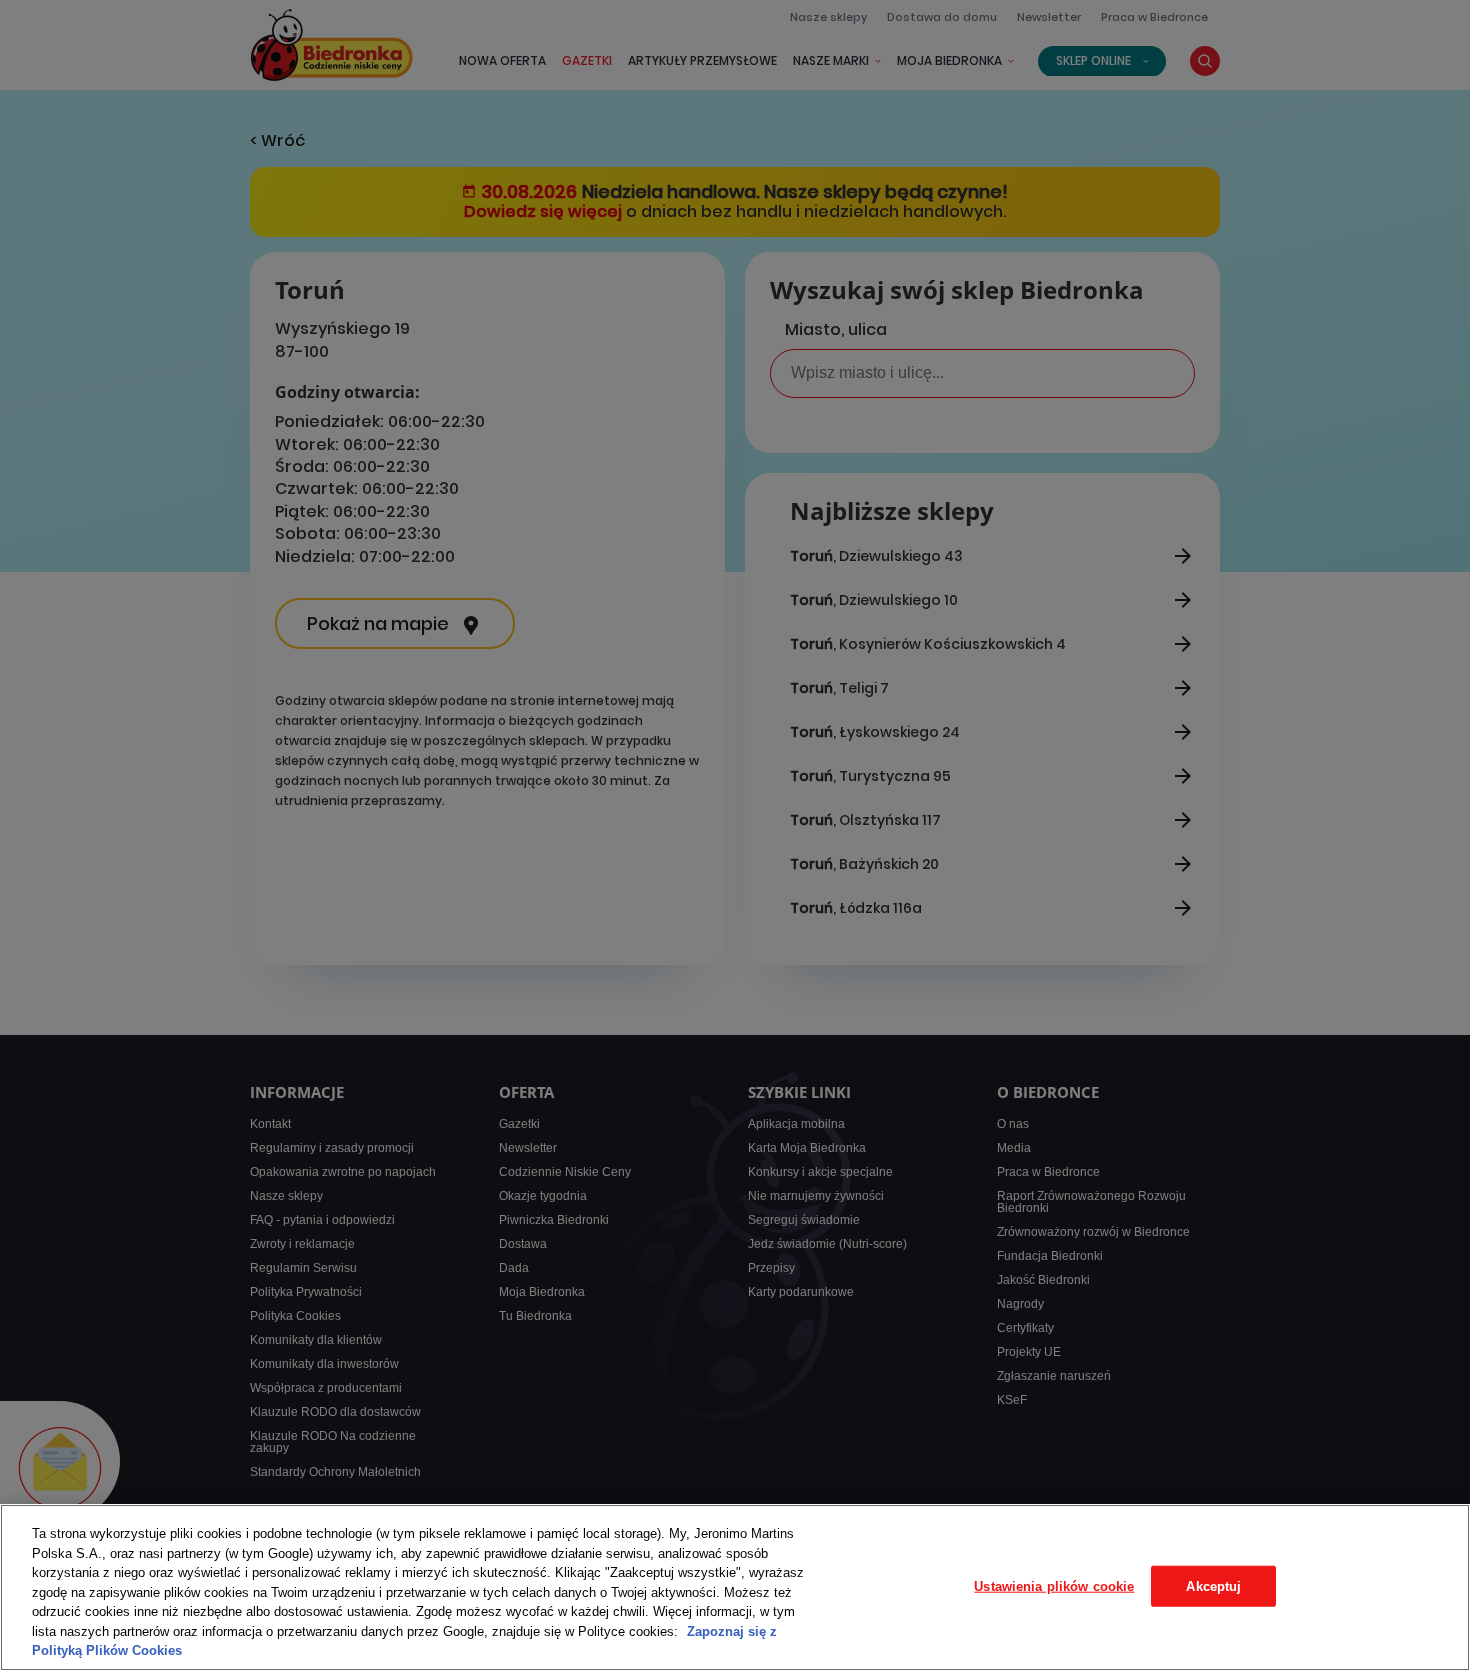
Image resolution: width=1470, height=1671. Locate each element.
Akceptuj (1213, 1585)
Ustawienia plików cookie (1054, 1585)
